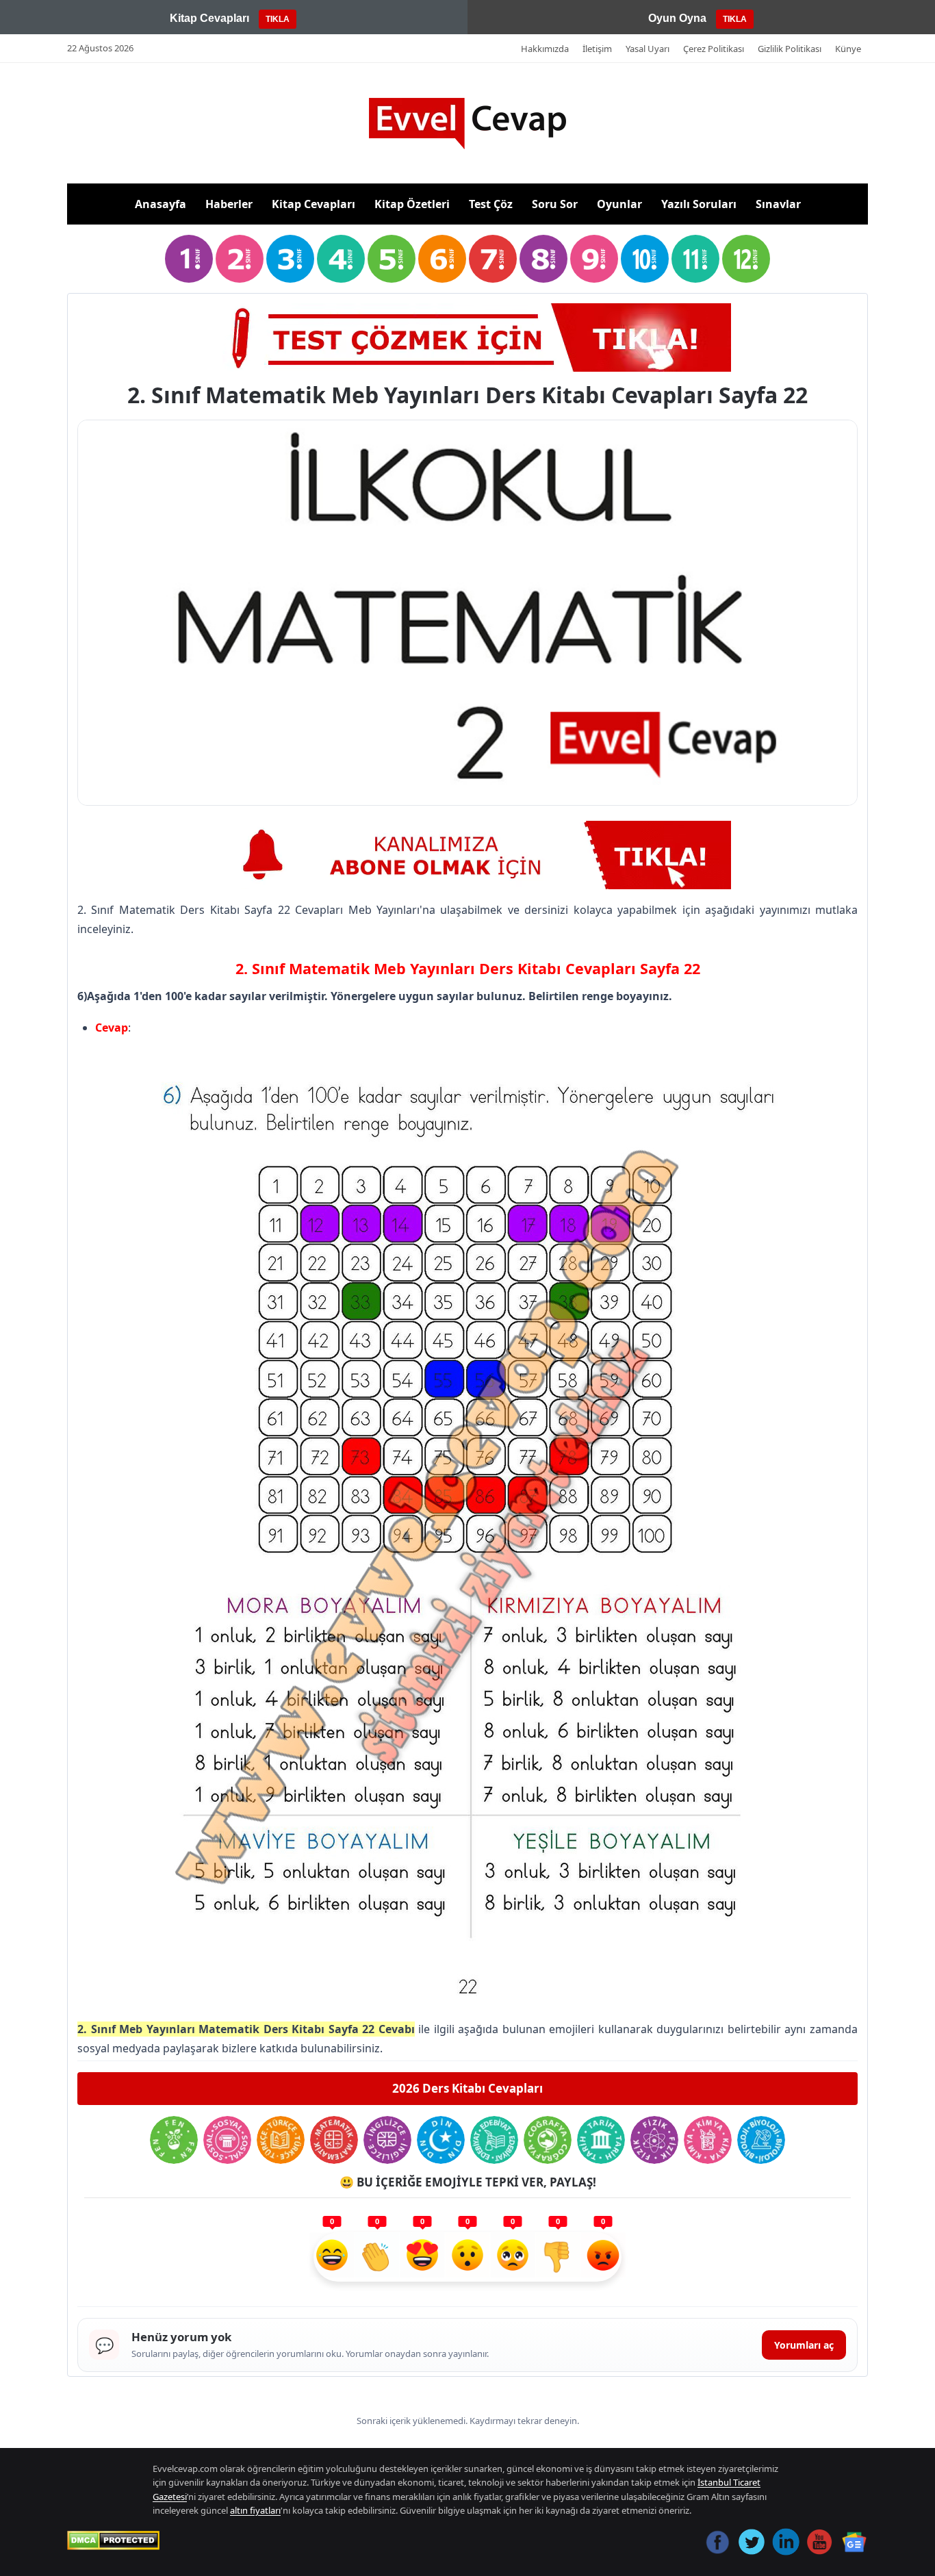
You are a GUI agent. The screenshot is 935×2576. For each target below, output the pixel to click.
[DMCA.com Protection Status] (113, 2540)
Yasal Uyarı (648, 49)
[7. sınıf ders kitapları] (493, 259)
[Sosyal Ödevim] (227, 2140)
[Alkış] (377, 2257)
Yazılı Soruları (699, 204)
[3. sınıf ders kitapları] (290, 259)
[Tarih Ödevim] (601, 2140)
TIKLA (278, 19)
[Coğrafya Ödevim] (548, 2140)
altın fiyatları (255, 2510)
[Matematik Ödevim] (334, 2140)
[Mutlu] (332, 2257)
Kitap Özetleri (412, 204)
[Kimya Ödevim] (708, 2140)
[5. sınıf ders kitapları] (392, 259)
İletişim (597, 49)
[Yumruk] (558, 2257)
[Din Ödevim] (441, 2140)
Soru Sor (555, 204)
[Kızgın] (603, 2257)
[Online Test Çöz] (467, 337)
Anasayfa (161, 204)
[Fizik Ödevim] (654, 2140)
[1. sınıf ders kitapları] (189, 259)
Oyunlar (619, 204)
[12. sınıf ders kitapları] (746, 259)
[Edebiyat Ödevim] (494, 2140)
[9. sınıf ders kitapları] (594, 259)
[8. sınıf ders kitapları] (543, 259)
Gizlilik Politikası (790, 49)
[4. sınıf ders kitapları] (341, 259)
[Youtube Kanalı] (467, 855)
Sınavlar (778, 204)
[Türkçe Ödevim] (281, 2140)
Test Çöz (491, 204)
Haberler (229, 204)
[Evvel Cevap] (467, 124)
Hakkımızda (545, 49)
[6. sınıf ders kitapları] (442, 259)
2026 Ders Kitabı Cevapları (467, 2088)
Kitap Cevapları (313, 204)
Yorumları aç (804, 2345)
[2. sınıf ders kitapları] (240, 259)
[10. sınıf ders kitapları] (645, 259)
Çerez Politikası (714, 49)
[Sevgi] (422, 2257)
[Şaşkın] (467, 2257)
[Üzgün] (513, 2257)
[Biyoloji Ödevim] (761, 2140)
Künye (848, 49)
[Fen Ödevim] (174, 2140)
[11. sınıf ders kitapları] (695, 259)
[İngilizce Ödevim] (387, 2140)
